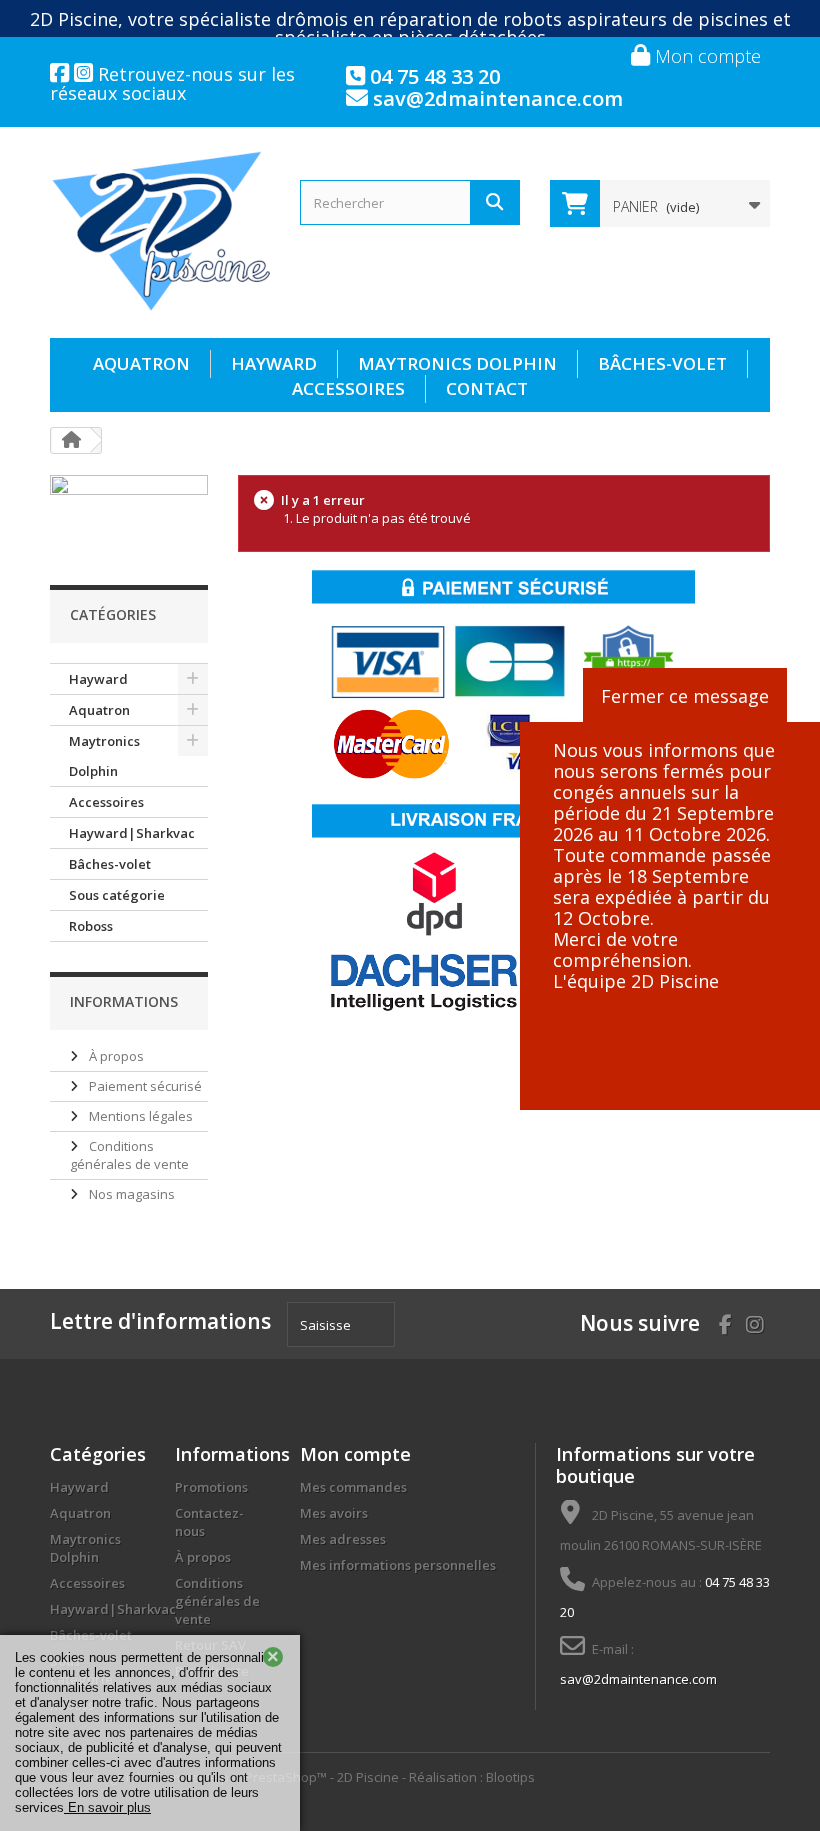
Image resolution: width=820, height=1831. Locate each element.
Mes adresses (343, 1539)
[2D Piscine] (160, 231)
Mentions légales (139, 1116)
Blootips (510, 1777)
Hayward (274, 363)
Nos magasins (130, 1194)
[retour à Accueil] (71, 440)
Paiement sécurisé (144, 1086)
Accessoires (348, 388)
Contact (487, 388)
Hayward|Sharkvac (132, 833)
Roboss (91, 926)
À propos (115, 1056)
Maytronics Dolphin (457, 363)
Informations (124, 1001)
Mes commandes (353, 1487)
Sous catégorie (117, 895)
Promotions (211, 1487)
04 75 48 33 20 (432, 76)
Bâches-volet (662, 363)
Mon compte (705, 56)
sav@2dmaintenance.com (495, 98)
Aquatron (141, 363)
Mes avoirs (334, 1513)
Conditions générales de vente (129, 1155)
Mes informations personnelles (398, 1565)
